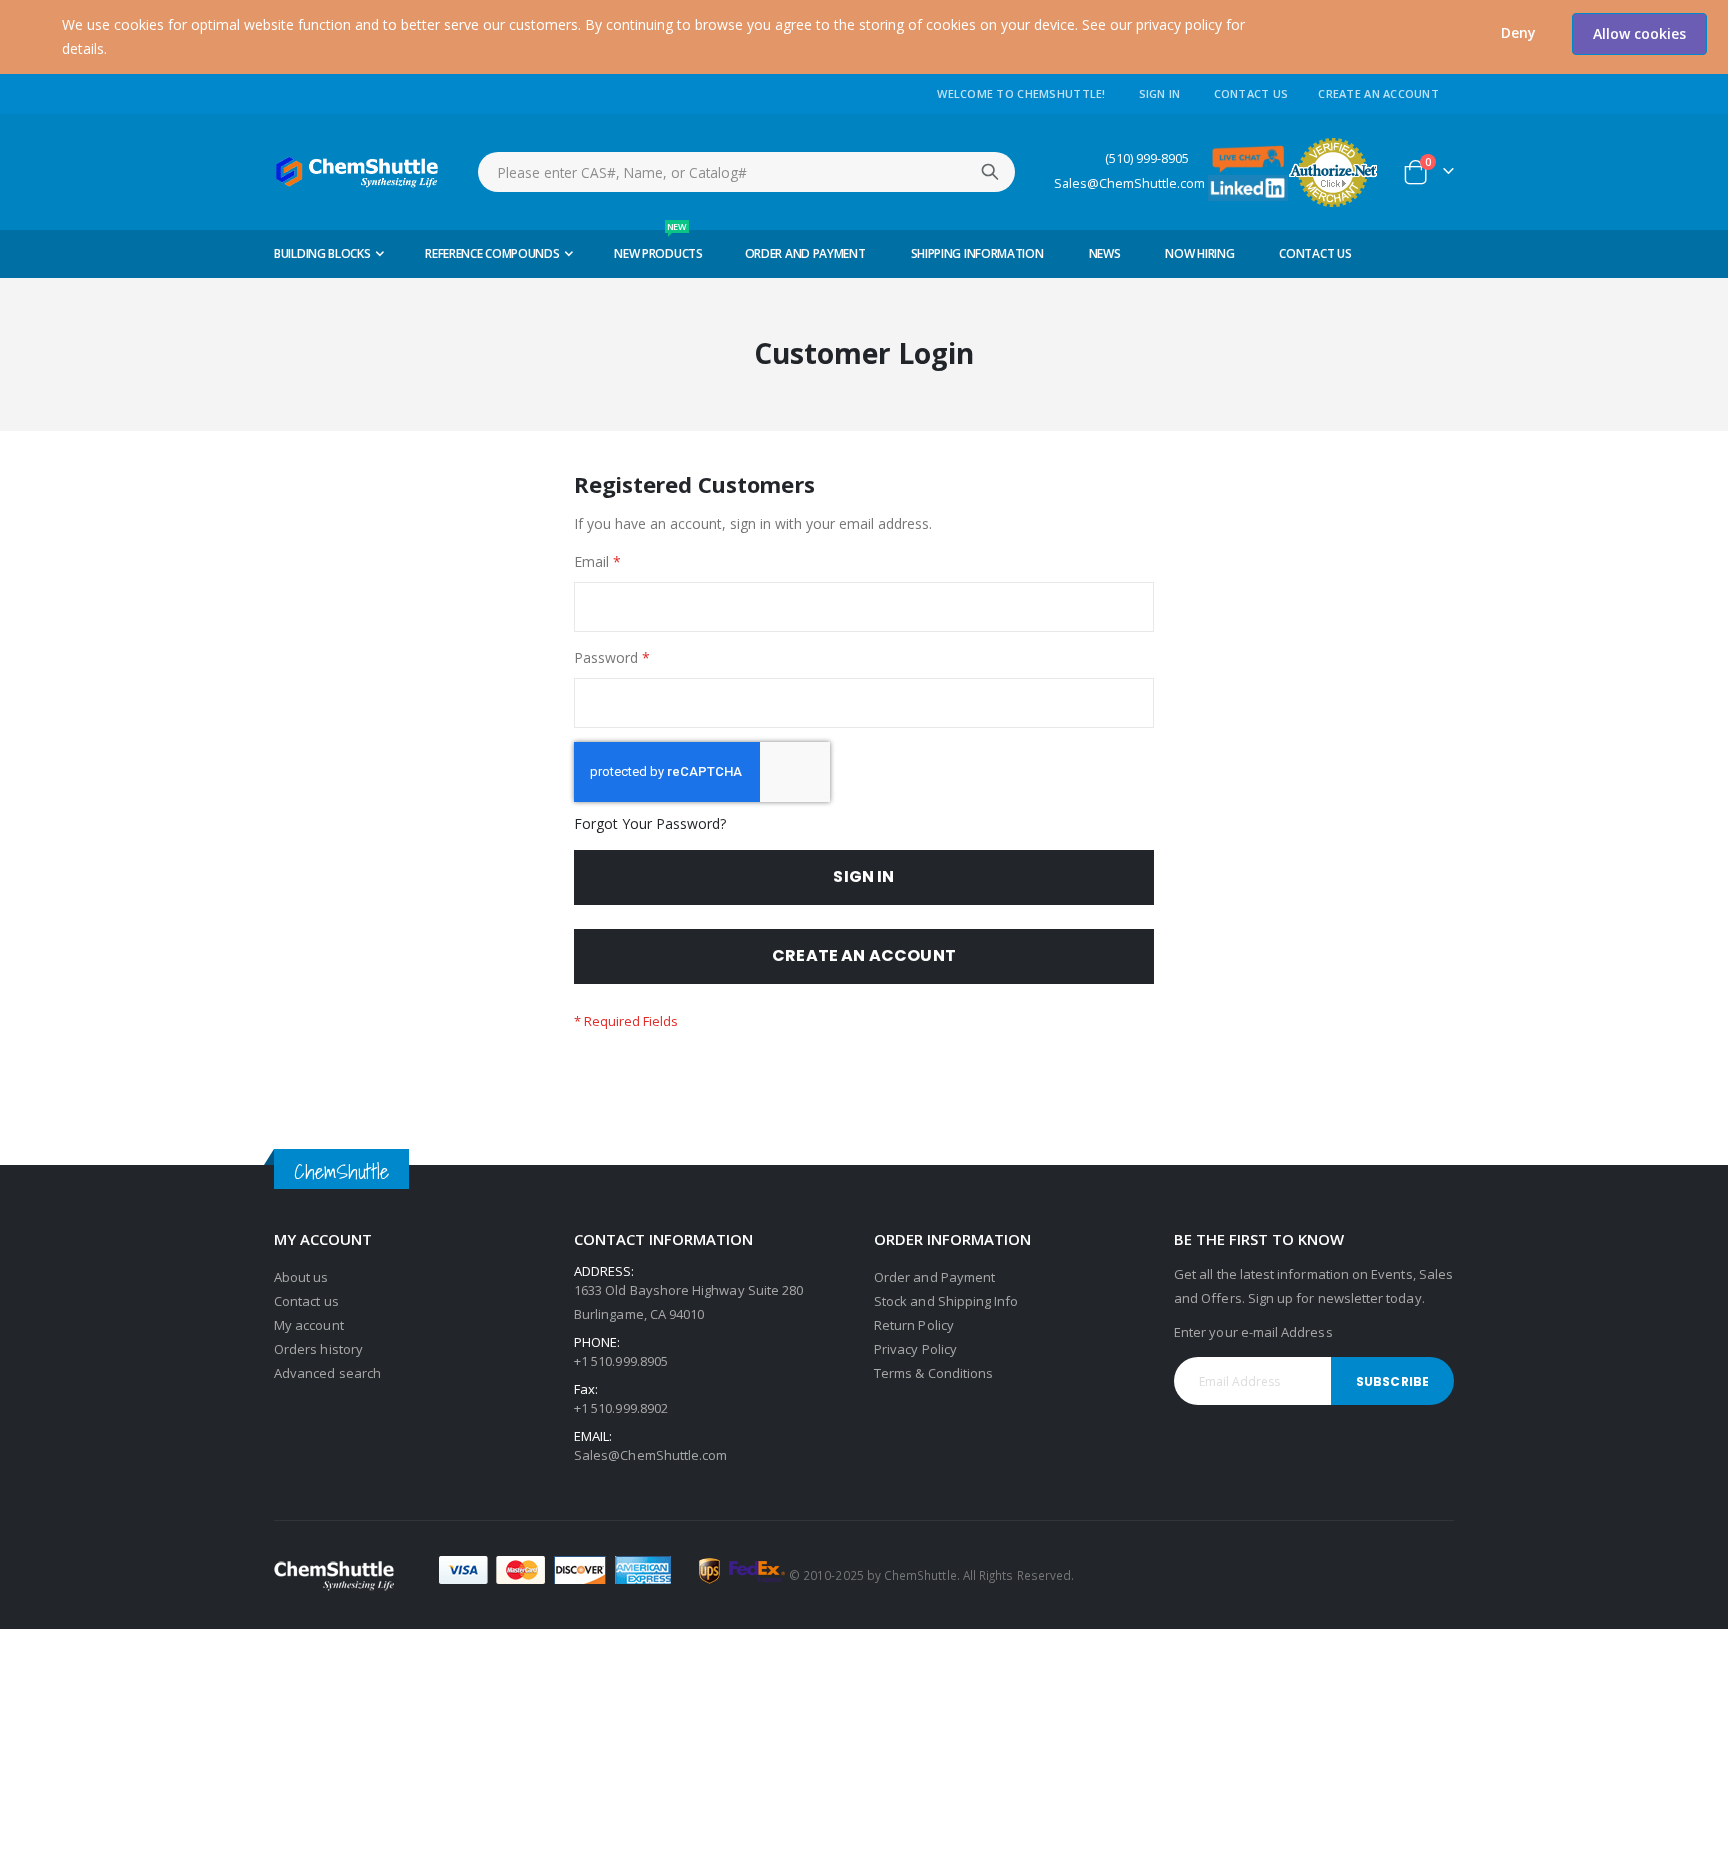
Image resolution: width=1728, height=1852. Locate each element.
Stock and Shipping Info (946, 1301)
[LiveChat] (1248, 157)
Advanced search (327, 1373)
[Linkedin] (1248, 186)
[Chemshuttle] (357, 172)
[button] (1518, 33)
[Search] (990, 172)
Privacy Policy (915, 1349)
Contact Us (1251, 93)
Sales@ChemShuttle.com (1129, 183)
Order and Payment (934, 1277)
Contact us (306, 1301)
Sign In (1160, 93)
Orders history (318, 1349)
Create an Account (1378, 93)
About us (301, 1277)
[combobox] (746, 172)
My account (309, 1325)
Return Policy (914, 1325)
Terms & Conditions (933, 1373)
